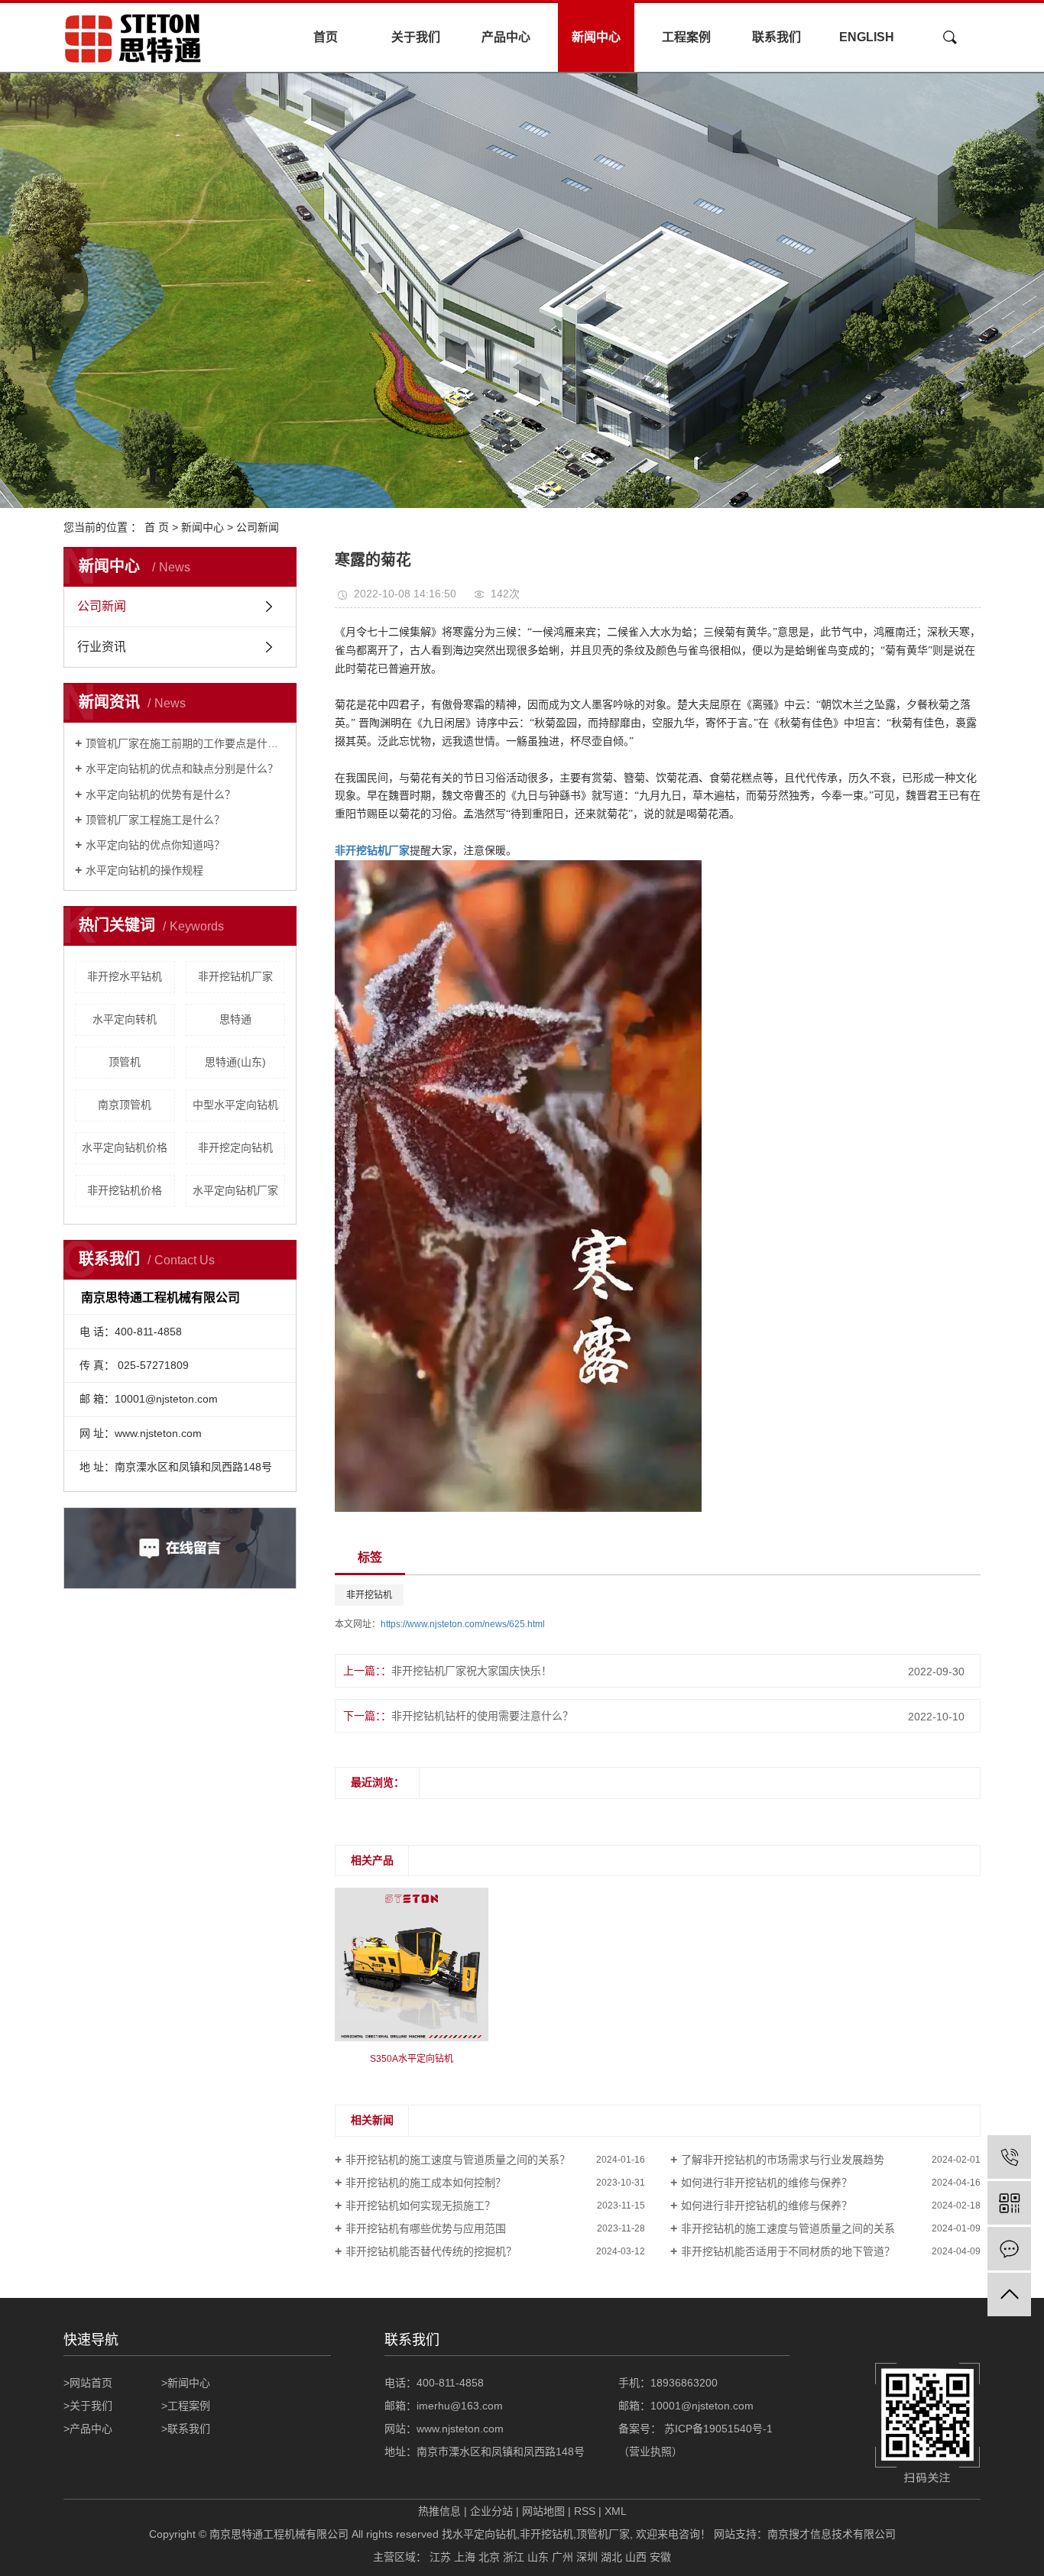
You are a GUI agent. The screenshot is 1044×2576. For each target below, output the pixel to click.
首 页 (157, 527)
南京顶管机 (125, 1105)
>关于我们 (88, 2406)
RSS (585, 2511)
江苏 (440, 2557)
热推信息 (439, 2511)
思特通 (235, 1019)
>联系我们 (186, 2429)
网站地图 (543, 2511)
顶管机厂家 (603, 2534)
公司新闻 (258, 527)
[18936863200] (1009, 2157)
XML (616, 2511)
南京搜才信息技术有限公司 (832, 2534)
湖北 (611, 2557)
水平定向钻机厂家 (235, 1190)
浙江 (514, 2557)
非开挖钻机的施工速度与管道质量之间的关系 (788, 2228)
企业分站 (491, 2511)
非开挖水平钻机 (125, 976)
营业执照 (650, 2451)
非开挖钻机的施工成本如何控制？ (426, 2183)
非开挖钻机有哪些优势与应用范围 (426, 2228)
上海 (465, 2557)
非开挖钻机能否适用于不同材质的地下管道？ (788, 2251)
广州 (563, 2557)
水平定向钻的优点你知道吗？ (155, 845)
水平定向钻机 (485, 2534)
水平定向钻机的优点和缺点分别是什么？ (182, 769)
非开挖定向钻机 (235, 1147)
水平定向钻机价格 (125, 1147)
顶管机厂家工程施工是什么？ (155, 820)
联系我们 (777, 37)
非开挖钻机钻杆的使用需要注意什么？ (482, 1716)
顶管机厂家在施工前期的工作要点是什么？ (185, 743)
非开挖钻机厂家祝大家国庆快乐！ (472, 1671)
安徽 (660, 2557)
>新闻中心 (186, 2383)
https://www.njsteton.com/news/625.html (463, 1624)
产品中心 (506, 37)
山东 (538, 2557)
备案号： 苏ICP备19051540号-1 (697, 2429)
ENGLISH (867, 37)
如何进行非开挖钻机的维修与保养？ (767, 2183)
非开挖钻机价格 (125, 1190)
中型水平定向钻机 (235, 1105)
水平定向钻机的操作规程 (144, 870)
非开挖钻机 (369, 1595)
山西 (636, 2557)
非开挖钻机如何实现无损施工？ (420, 2205)
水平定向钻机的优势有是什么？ (160, 794)
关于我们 (416, 37)
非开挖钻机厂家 (235, 976)
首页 (326, 37)
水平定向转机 (125, 1019)
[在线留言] (1009, 2249)
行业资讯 (102, 647)
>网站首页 (88, 2383)
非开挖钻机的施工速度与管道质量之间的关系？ (458, 2160)
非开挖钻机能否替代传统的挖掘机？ (431, 2251)
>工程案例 (186, 2406)
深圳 (587, 2557)
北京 (489, 2557)
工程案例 (686, 37)
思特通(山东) (235, 1062)
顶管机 (125, 1062)
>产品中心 (88, 2429)
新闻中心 (596, 37)
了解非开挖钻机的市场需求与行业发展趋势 (783, 2160)
